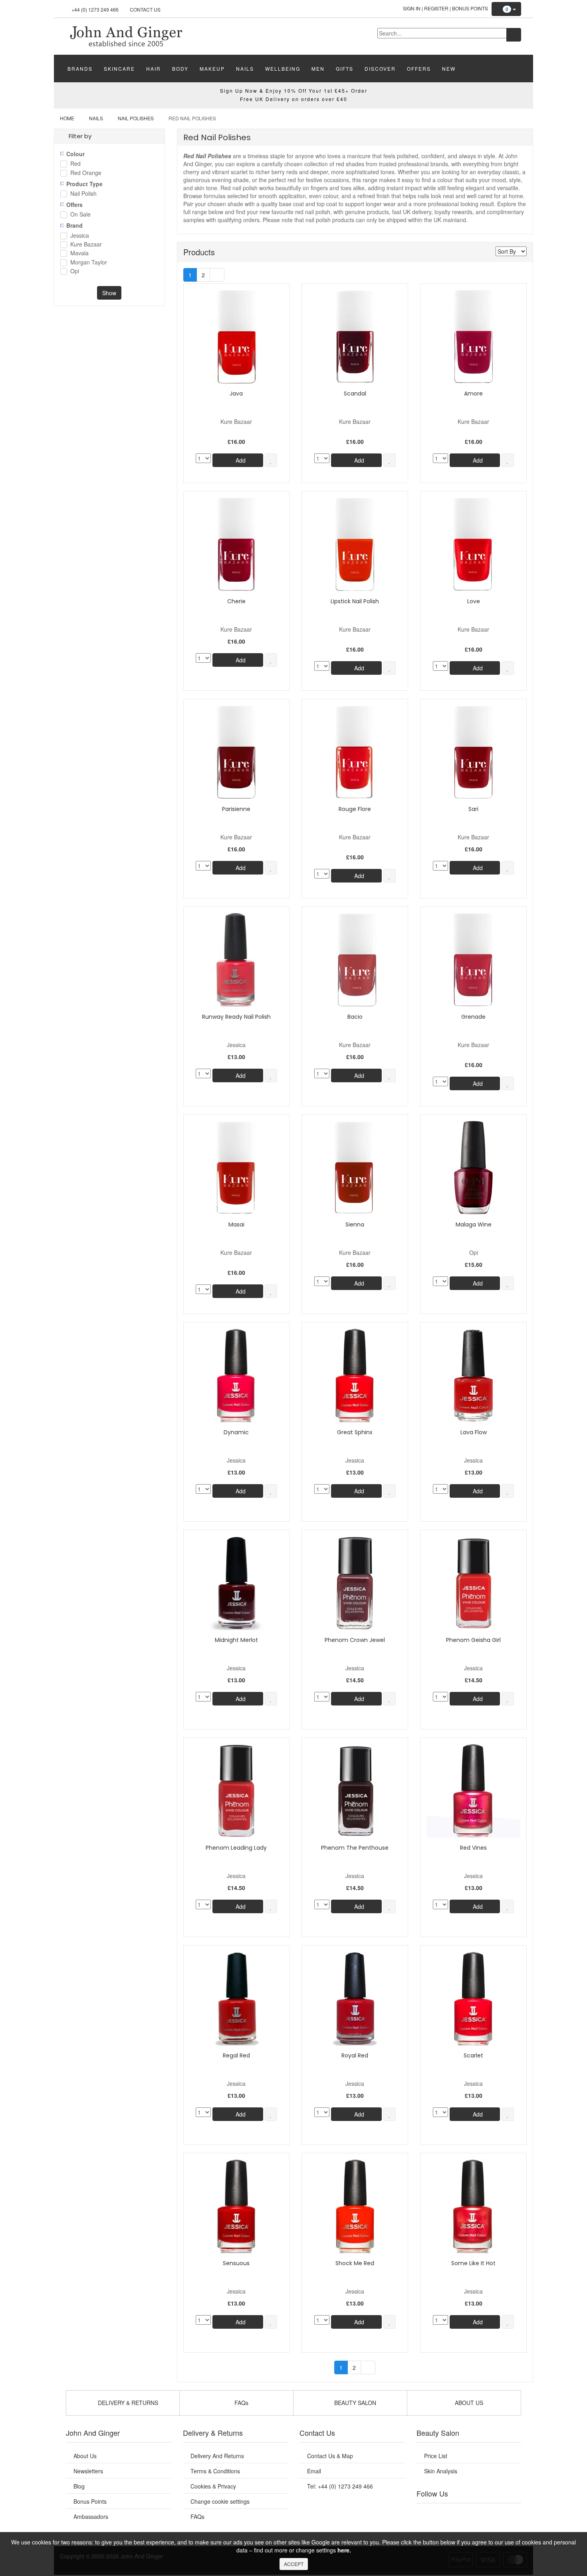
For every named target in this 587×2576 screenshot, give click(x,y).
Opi (75, 271)
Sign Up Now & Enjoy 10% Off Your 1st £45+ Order (294, 90)
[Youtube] (444, 2513)
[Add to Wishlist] (271, 460)
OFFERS (419, 69)
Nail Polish (83, 194)
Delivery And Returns (217, 2456)
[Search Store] (514, 35)
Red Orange (86, 173)
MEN (318, 69)
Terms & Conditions (215, 2471)
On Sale (80, 215)
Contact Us (145, 9)
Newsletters (88, 2471)
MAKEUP (212, 69)
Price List (436, 2456)
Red (75, 164)
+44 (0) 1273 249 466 (95, 9)
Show (109, 293)
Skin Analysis (441, 2471)
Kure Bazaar (86, 245)
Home (67, 118)
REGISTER (436, 8)
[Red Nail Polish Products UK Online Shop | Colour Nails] (126, 36)
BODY (180, 69)
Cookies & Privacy (213, 2486)
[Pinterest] (493, 2513)
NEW (449, 69)
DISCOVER (380, 69)
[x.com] (460, 2513)
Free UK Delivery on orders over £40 (294, 99)
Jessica (80, 236)
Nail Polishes (136, 118)
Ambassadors (91, 2516)
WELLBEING (283, 69)
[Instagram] (477, 2513)
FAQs (197, 2516)
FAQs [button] (241, 2403)
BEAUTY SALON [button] (354, 2403)
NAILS (245, 69)
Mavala (79, 253)
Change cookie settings (220, 2501)
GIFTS (345, 69)
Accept (294, 2564)
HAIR (154, 69)
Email (314, 2471)
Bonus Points (470, 8)
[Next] (217, 275)
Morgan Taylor (89, 263)
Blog (79, 2486)
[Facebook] (428, 2513)
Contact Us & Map (330, 2456)
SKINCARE (119, 69)
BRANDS (80, 69)
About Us (85, 2456)
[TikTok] (509, 2513)
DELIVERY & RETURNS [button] (127, 2403)
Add (240, 460)
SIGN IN (412, 8)
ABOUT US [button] (468, 2403)
